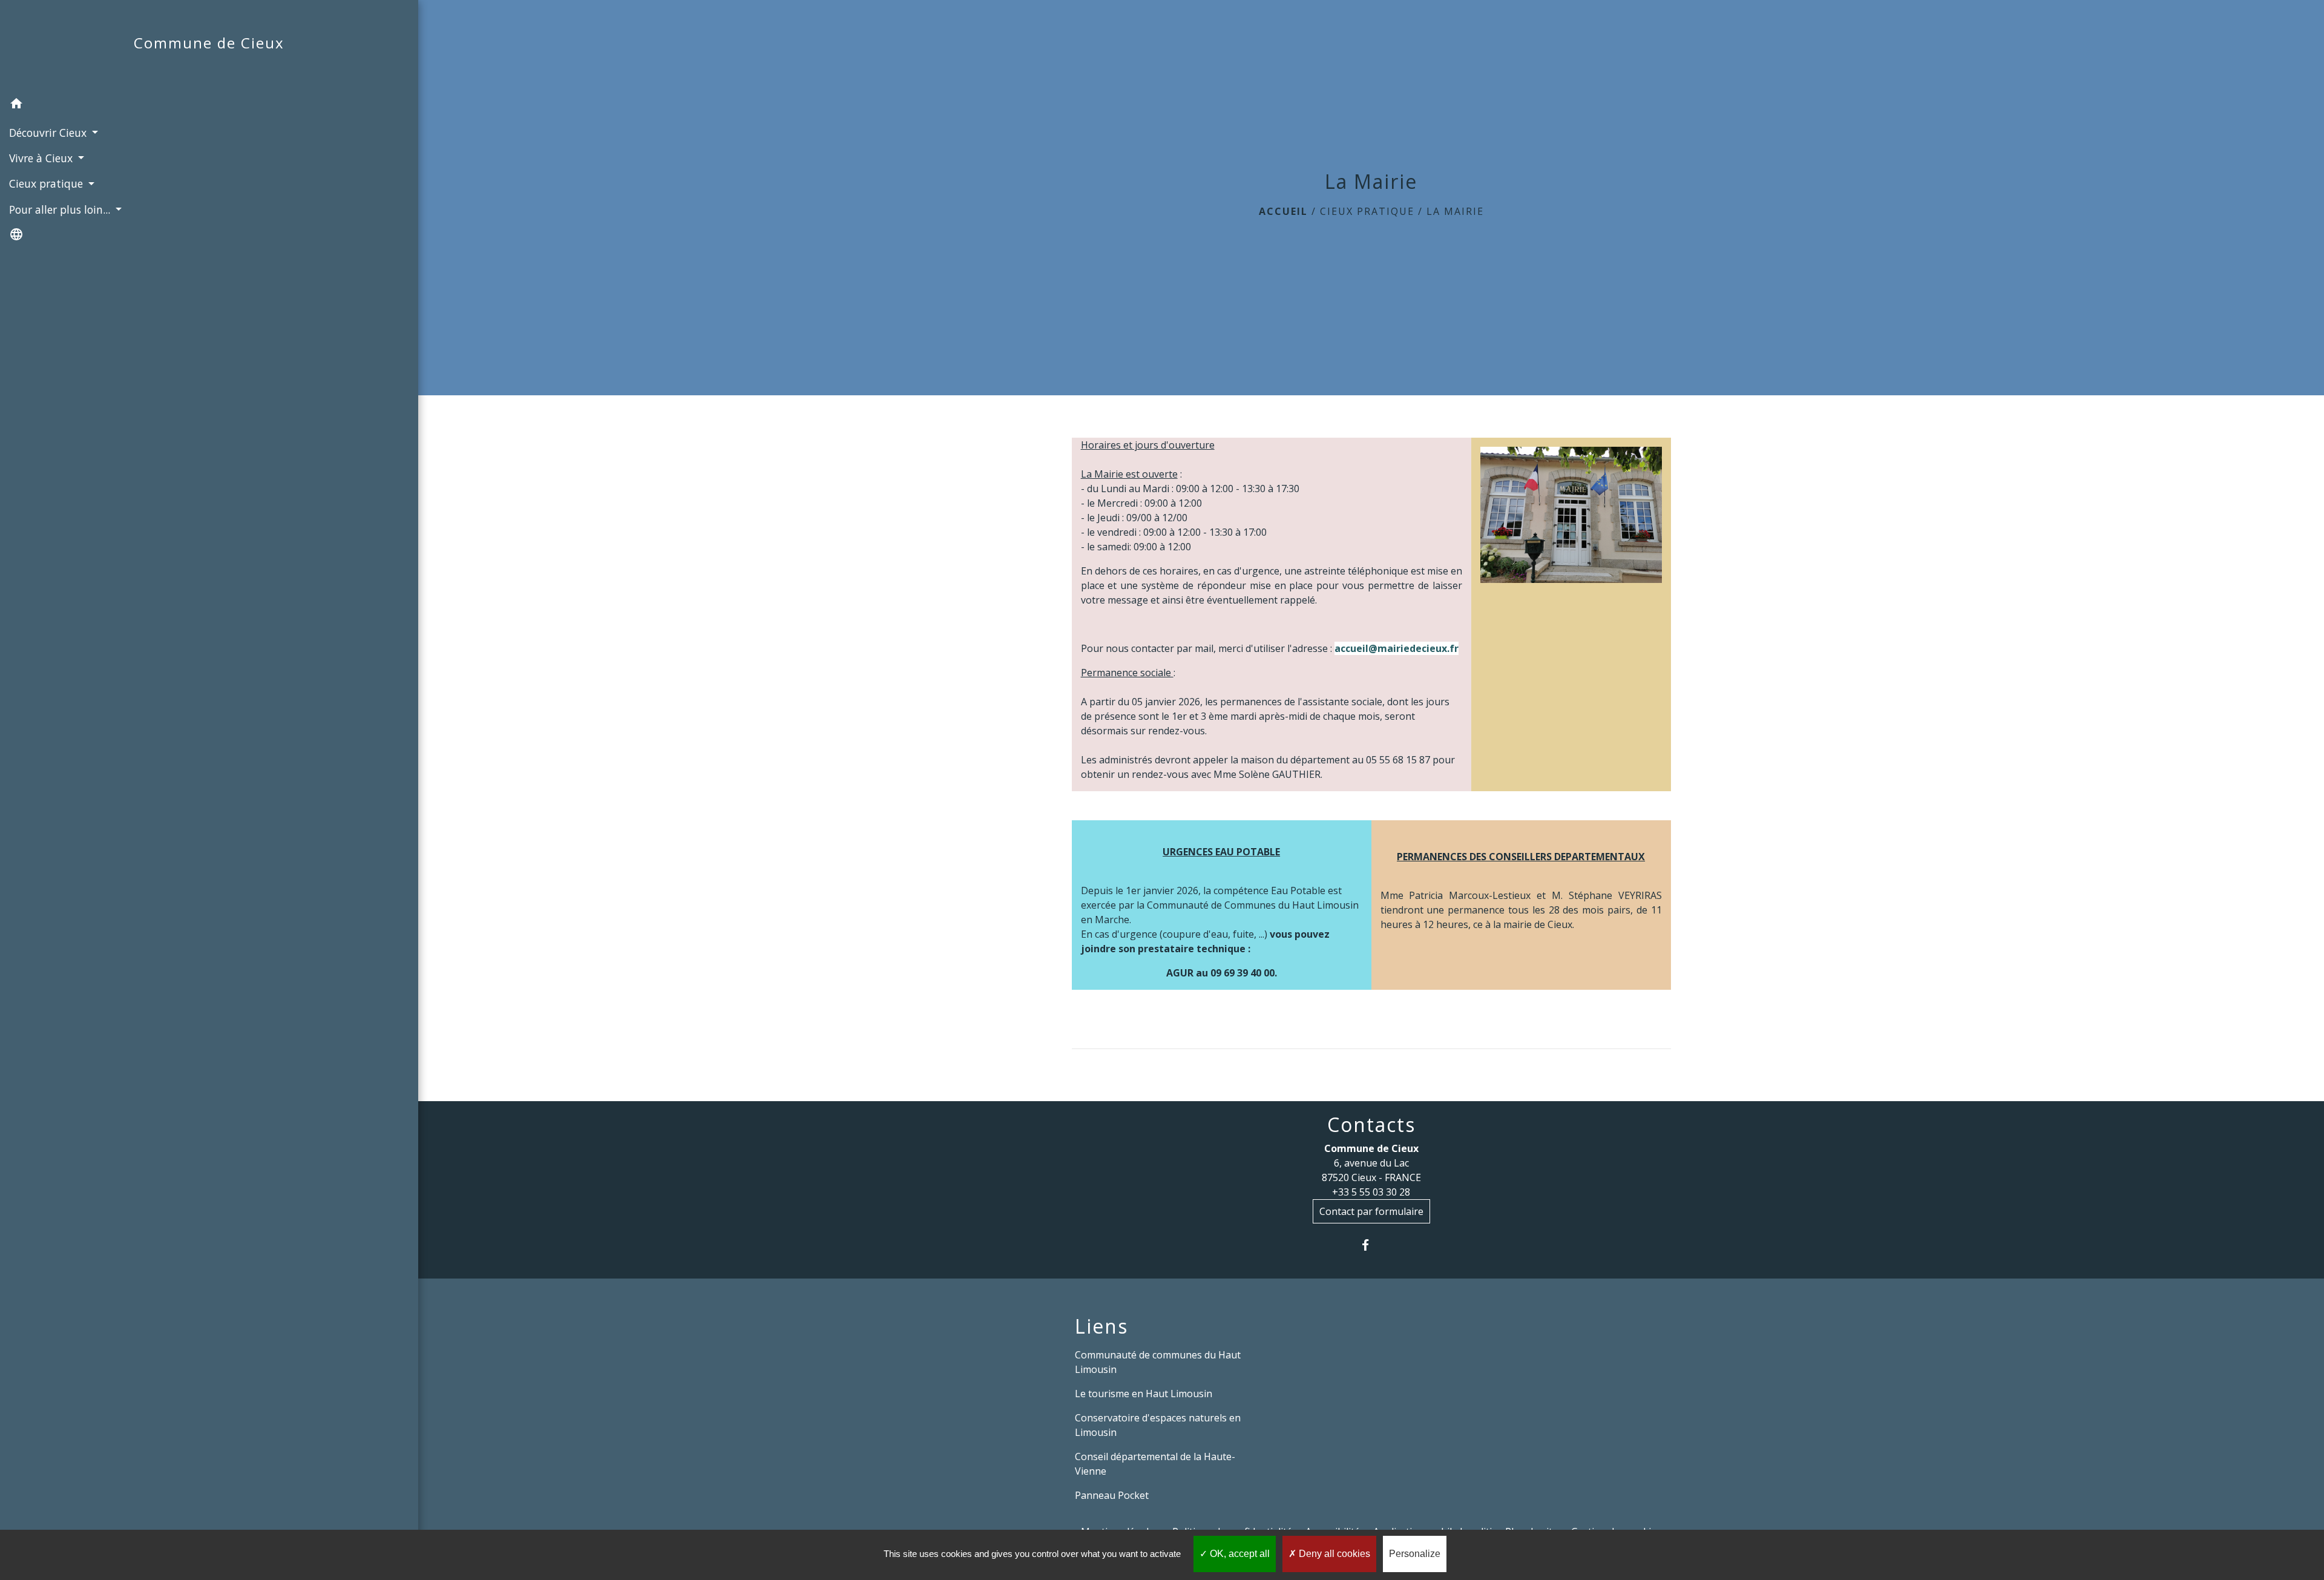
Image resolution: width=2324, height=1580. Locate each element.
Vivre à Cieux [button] (42, 158)
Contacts (1371, 1125)
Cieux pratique (1367, 211)
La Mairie (1455, 211)
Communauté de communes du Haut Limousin (1158, 1362)
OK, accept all (1239, 1554)
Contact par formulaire (1371, 1211)
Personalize (1415, 1554)
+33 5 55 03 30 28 (1371, 1192)
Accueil (1283, 211)
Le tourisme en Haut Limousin (1144, 1394)
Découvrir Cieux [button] (49, 133)
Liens (1101, 1326)
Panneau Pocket (1112, 1495)
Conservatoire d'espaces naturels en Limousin (1158, 1425)
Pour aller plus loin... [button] (61, 209)
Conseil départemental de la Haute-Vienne (1155, 1464)
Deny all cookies (1333, 1554)
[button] (209, 105)
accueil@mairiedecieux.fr (1397, 648)
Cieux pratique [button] (48, 183)
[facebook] (1371, 1245)
